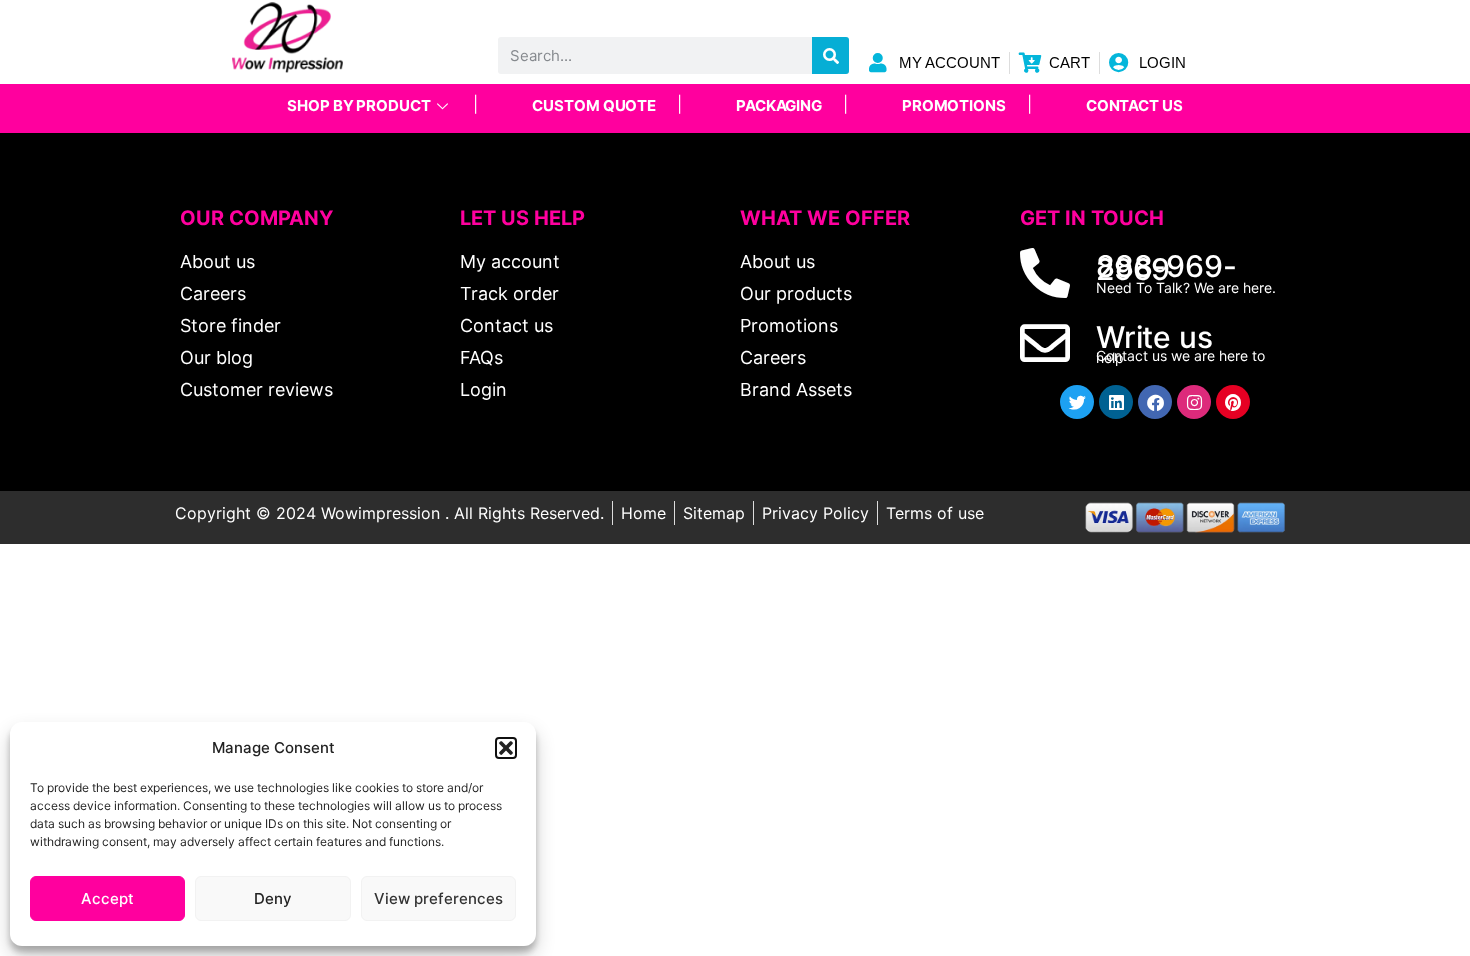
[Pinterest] (1233, 402)
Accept (107, 898)
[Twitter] (1077, 402)
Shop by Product (358, 105)
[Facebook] (1155, 402)
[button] (506, 748)
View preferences (438, 898)
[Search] (830, 55)
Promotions (954, 105)
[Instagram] (1194, 402)
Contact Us (1134, 105)
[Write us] (1045, 343)
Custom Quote (594, 105)
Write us (1154, 337)
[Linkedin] (1116, 402)
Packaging (779, 105)
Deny (273, 898)
